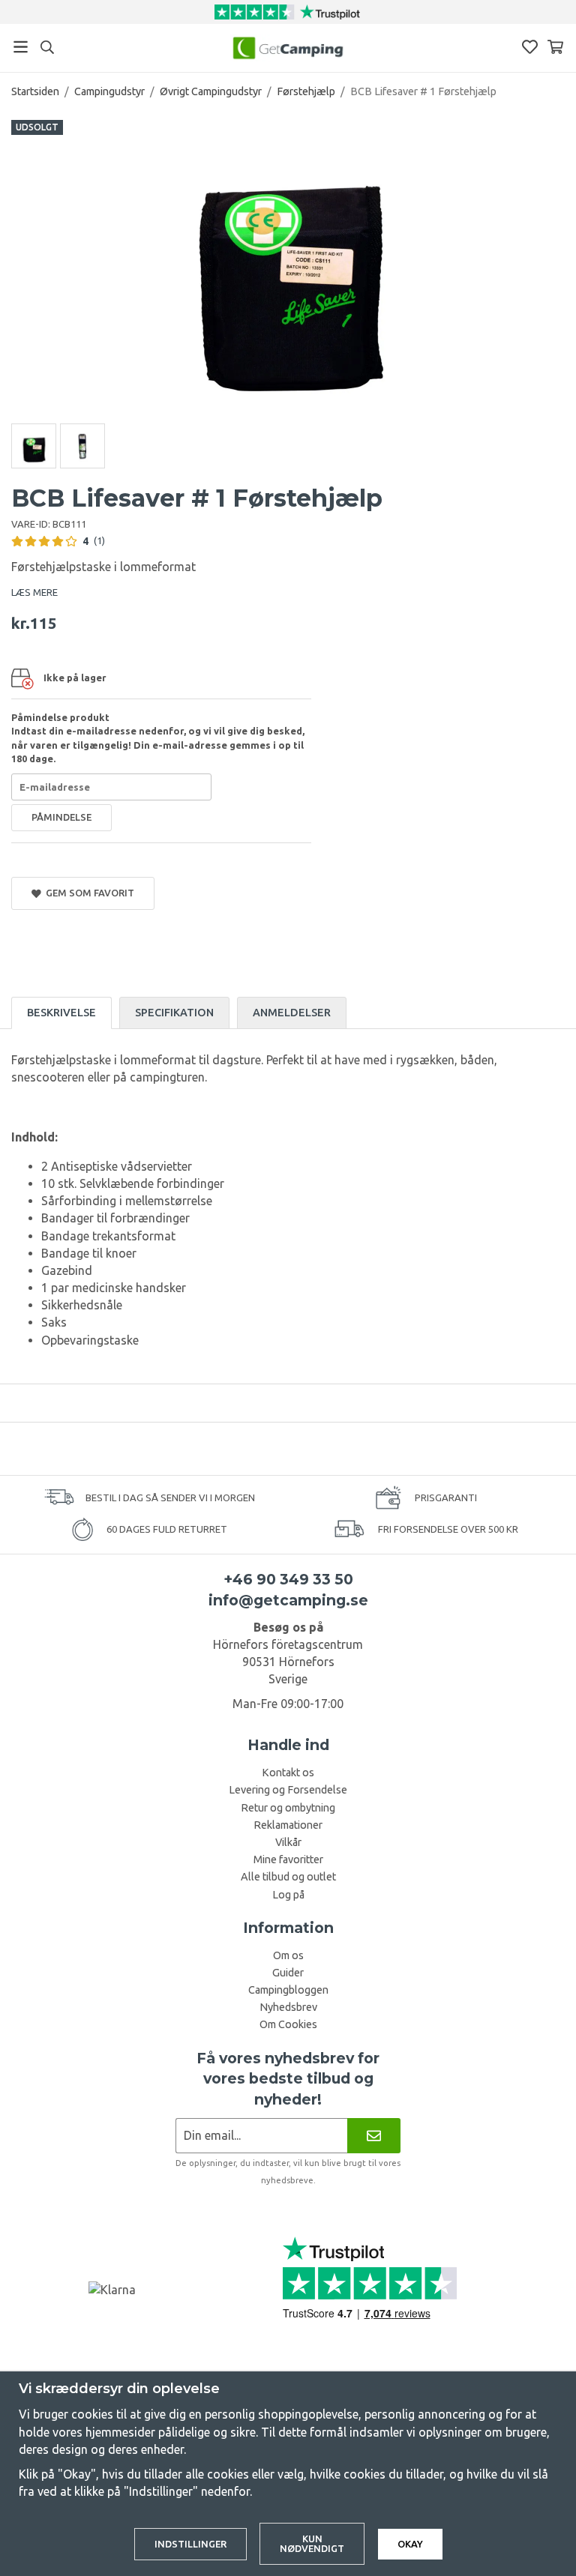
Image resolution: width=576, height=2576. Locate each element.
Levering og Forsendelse (288, 1790)
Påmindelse (61, 817)
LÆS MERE (34, 592)
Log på (288, 1895)
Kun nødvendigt (312, 2543)
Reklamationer (288, 1825)
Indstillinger (190, 2544)
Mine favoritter (288, 1859)
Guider (288, 1973)
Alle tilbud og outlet (288, 1877)
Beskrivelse (61, 1013)
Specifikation (174, 1013)
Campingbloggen (288, 1990)
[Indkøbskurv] (555, 47)
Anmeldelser (292, 1013)
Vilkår (288, 1842)
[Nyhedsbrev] (374, 2136)
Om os (288, 1955)
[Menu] (21, 47)
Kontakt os (288, 1773)
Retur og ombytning (288, 1808)
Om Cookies (288, 2024)
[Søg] (47, 47)
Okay (410, 2544)
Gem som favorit (88, 893)
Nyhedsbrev (288, 2007)
